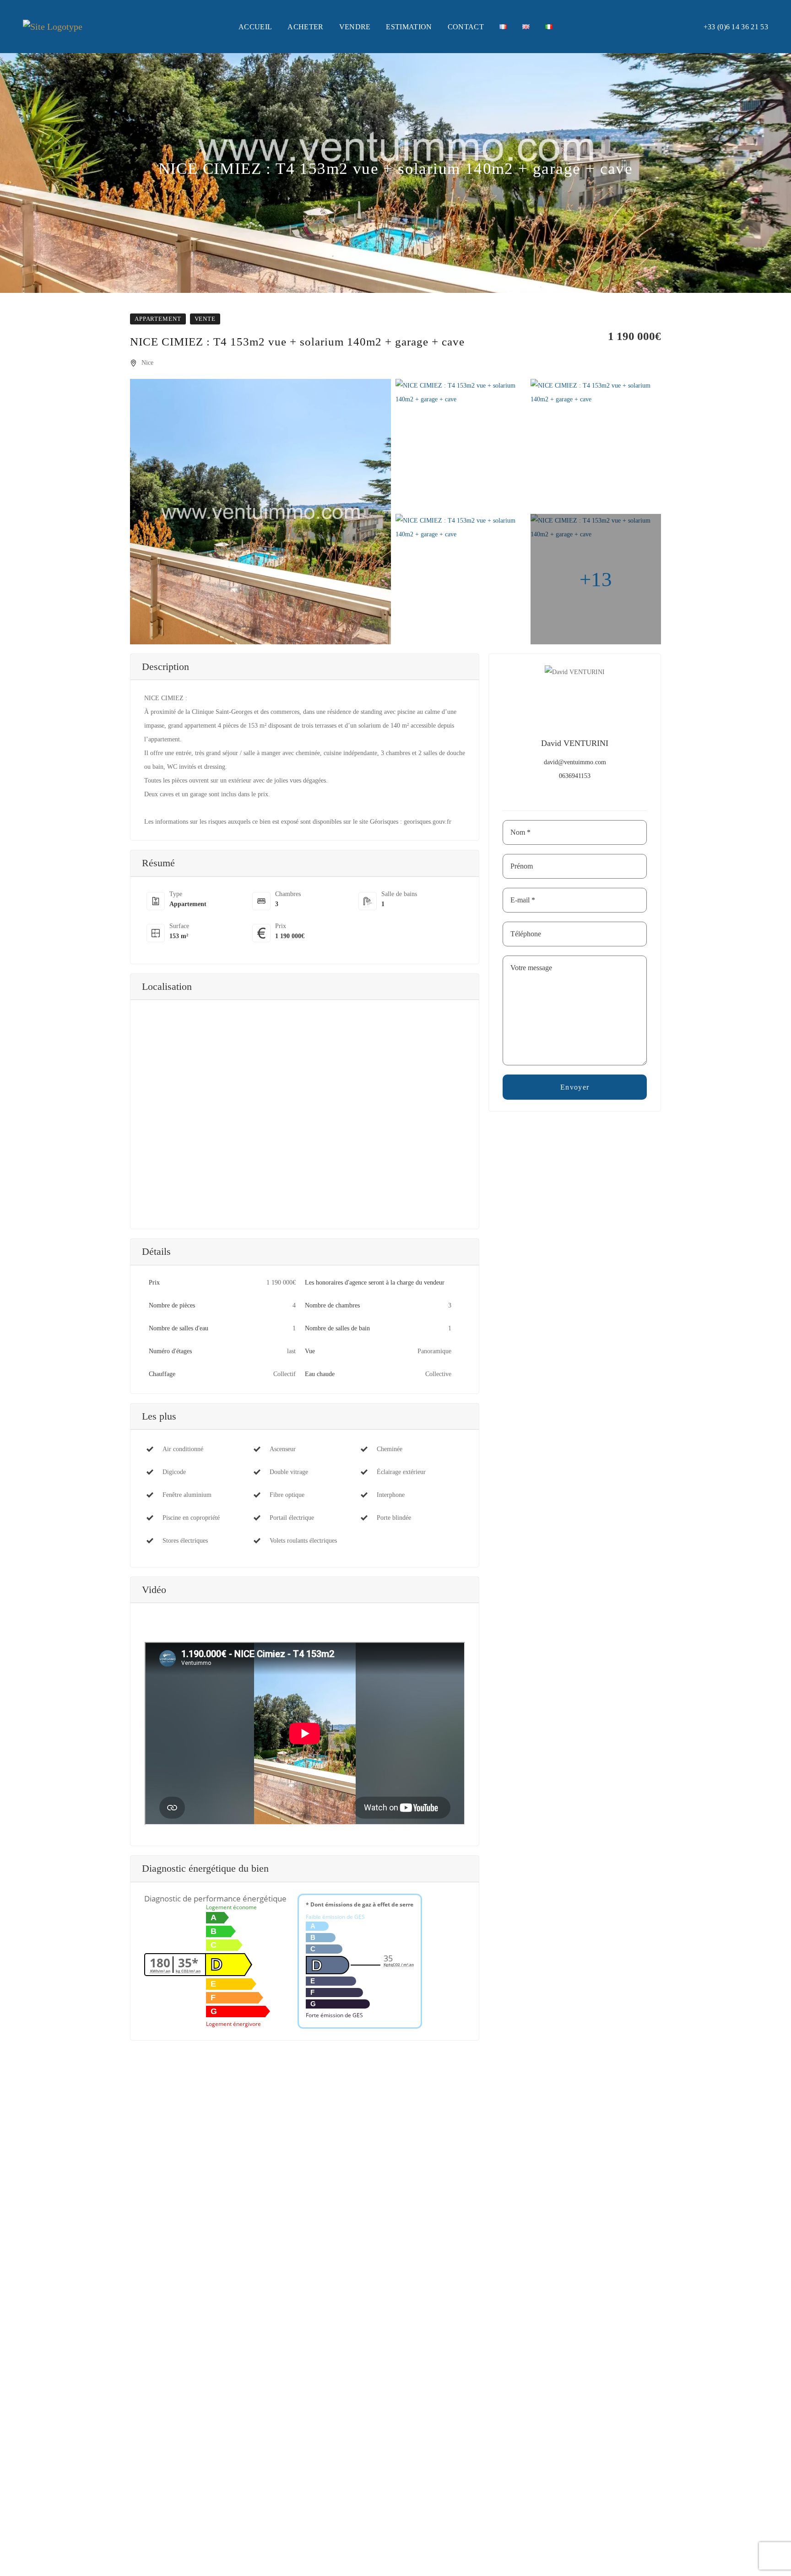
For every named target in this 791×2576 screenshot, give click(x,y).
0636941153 (575, 776)
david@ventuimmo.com (575, 762)
